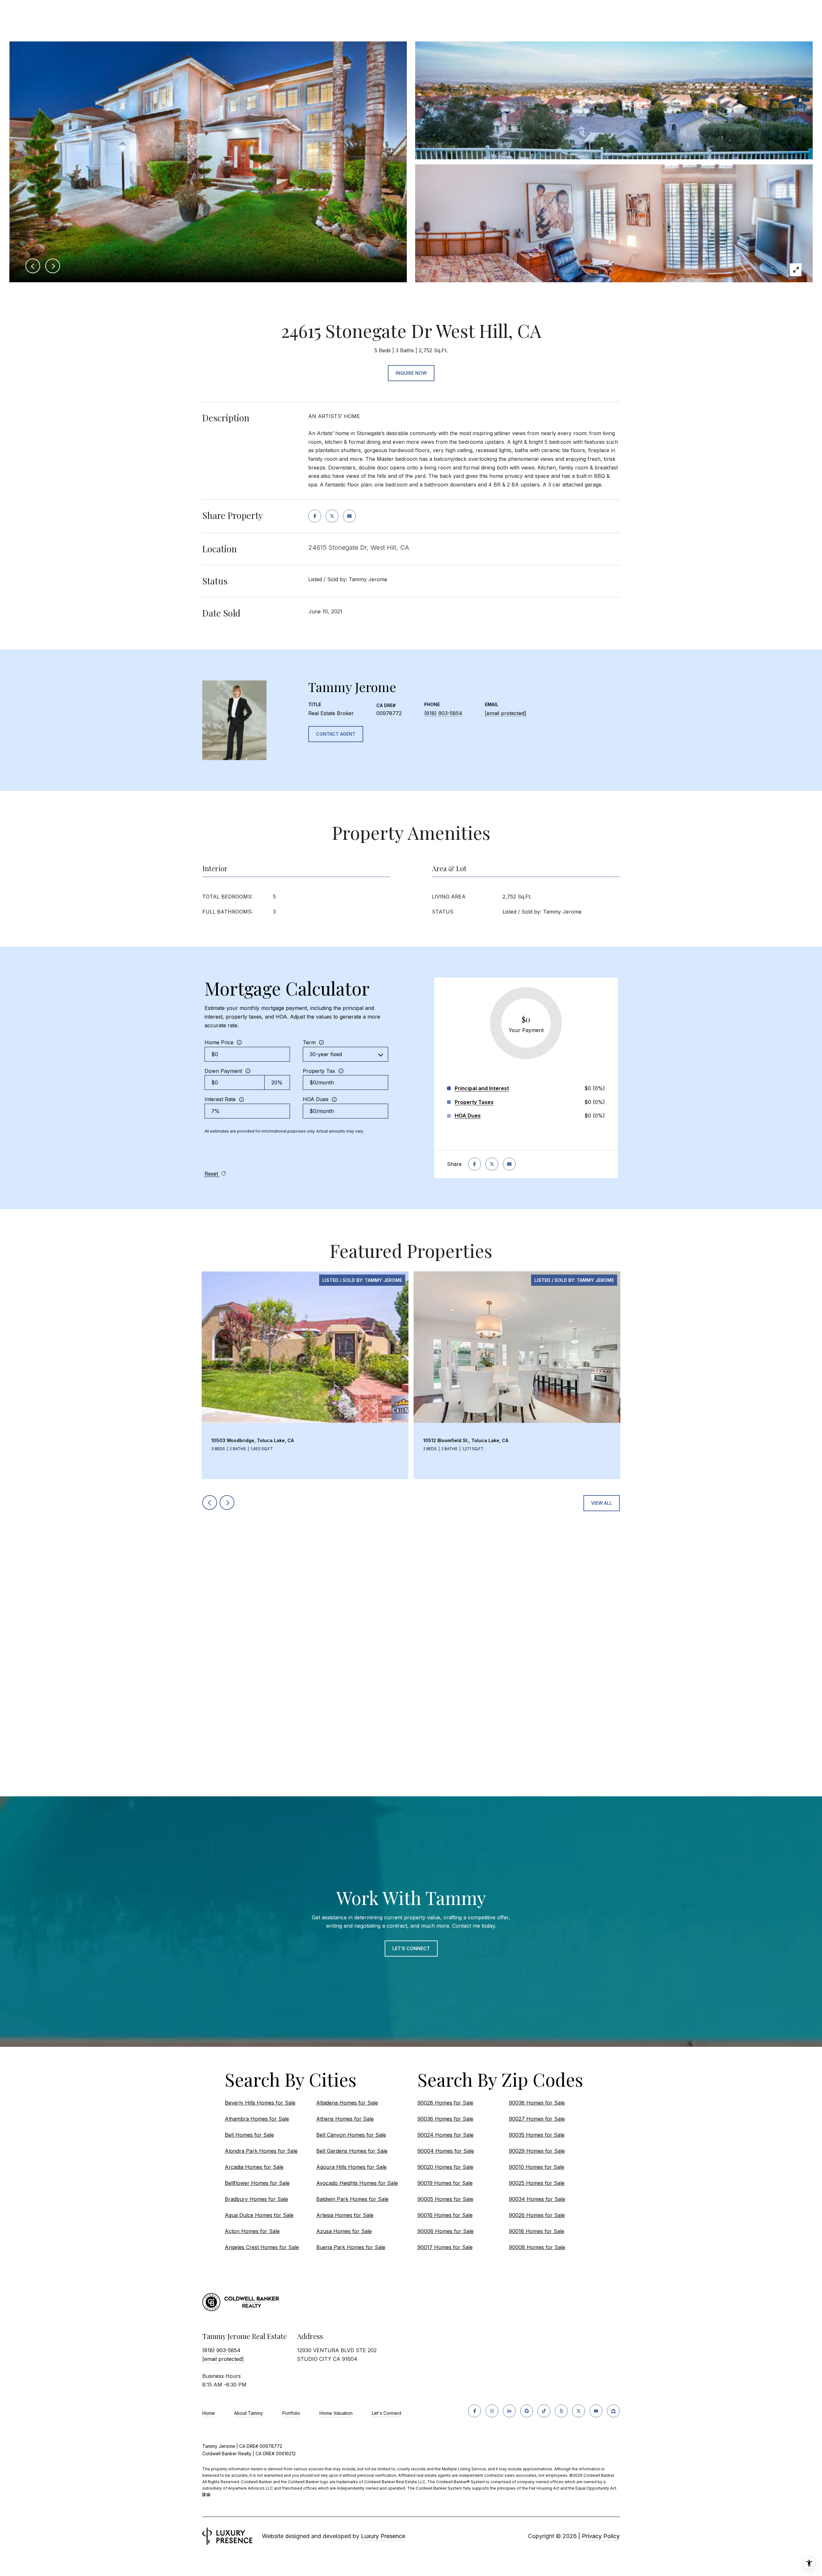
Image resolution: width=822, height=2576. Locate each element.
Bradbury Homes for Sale (256, 2199)
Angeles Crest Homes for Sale (262, 2247)
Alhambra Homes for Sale (257, 2119)
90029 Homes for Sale (537, 2151)
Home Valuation (336, 2413)
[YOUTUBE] (596, 2411)
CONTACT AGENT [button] (336, 734)
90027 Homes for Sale (537, 2119)
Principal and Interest (482, 1088)
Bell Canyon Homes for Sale (351, 2135)
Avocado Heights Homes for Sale (357, 2183)
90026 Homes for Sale (537, 2215)
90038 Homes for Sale (537, 2103)
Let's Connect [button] (411, 1948)
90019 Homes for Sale (445, 2183)
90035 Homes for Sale (537, 2135)
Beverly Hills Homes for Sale (260, 2103)
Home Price (219, 1042)
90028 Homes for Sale (445, 2103)
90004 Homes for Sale (446, 2151)
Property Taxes (474, 1102)
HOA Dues (316, 1099)
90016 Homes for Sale (445, 2215)
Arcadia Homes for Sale (254, 2167)
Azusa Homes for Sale (344, 2231)
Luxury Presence (383, 2536)
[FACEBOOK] (475, 2411)
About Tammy (249, 2413)
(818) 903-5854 (443, 713)
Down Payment (223, 1071)
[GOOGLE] (527, 2411)
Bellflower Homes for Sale (257, 2183)
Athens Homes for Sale (345, 2119)
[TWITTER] (579, 2411)
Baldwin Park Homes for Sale (352, 2199)
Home (209, 2413)
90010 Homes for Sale (537, 2167)
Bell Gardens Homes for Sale (352, 2151)
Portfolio (291, 2413)
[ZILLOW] (613, 2411)
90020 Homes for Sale (445, 2167)
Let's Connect (387, 2413)
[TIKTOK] (544, 2411)
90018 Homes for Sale (537, 2231)
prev (210, 1503)
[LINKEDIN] (509, 2411)
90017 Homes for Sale (445, 2247)
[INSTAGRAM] (492, 2411)
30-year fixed (326, 1054)
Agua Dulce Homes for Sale (259, 2215)
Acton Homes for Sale (252, 2231)
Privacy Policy (601, 2536)
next (227, 1503)
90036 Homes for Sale (445, 2119)
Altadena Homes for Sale (347, 2103)
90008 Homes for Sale (537, 2247)
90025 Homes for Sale (537, 2183)
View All (602, 1503)
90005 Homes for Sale (445, 2199)
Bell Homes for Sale (249, 2135)
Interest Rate (220, 1099)
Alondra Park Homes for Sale (261, 2151)
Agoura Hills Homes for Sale (351, 2167)
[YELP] (561, 2411)
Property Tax (319, 1071)
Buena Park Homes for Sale (351, 2247)
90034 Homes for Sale (537, 2199)
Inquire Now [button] (411, 373)
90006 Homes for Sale (446, 2231)
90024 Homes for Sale (446, 2135)
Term (309, 1042)
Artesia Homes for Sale (345, 2215)
